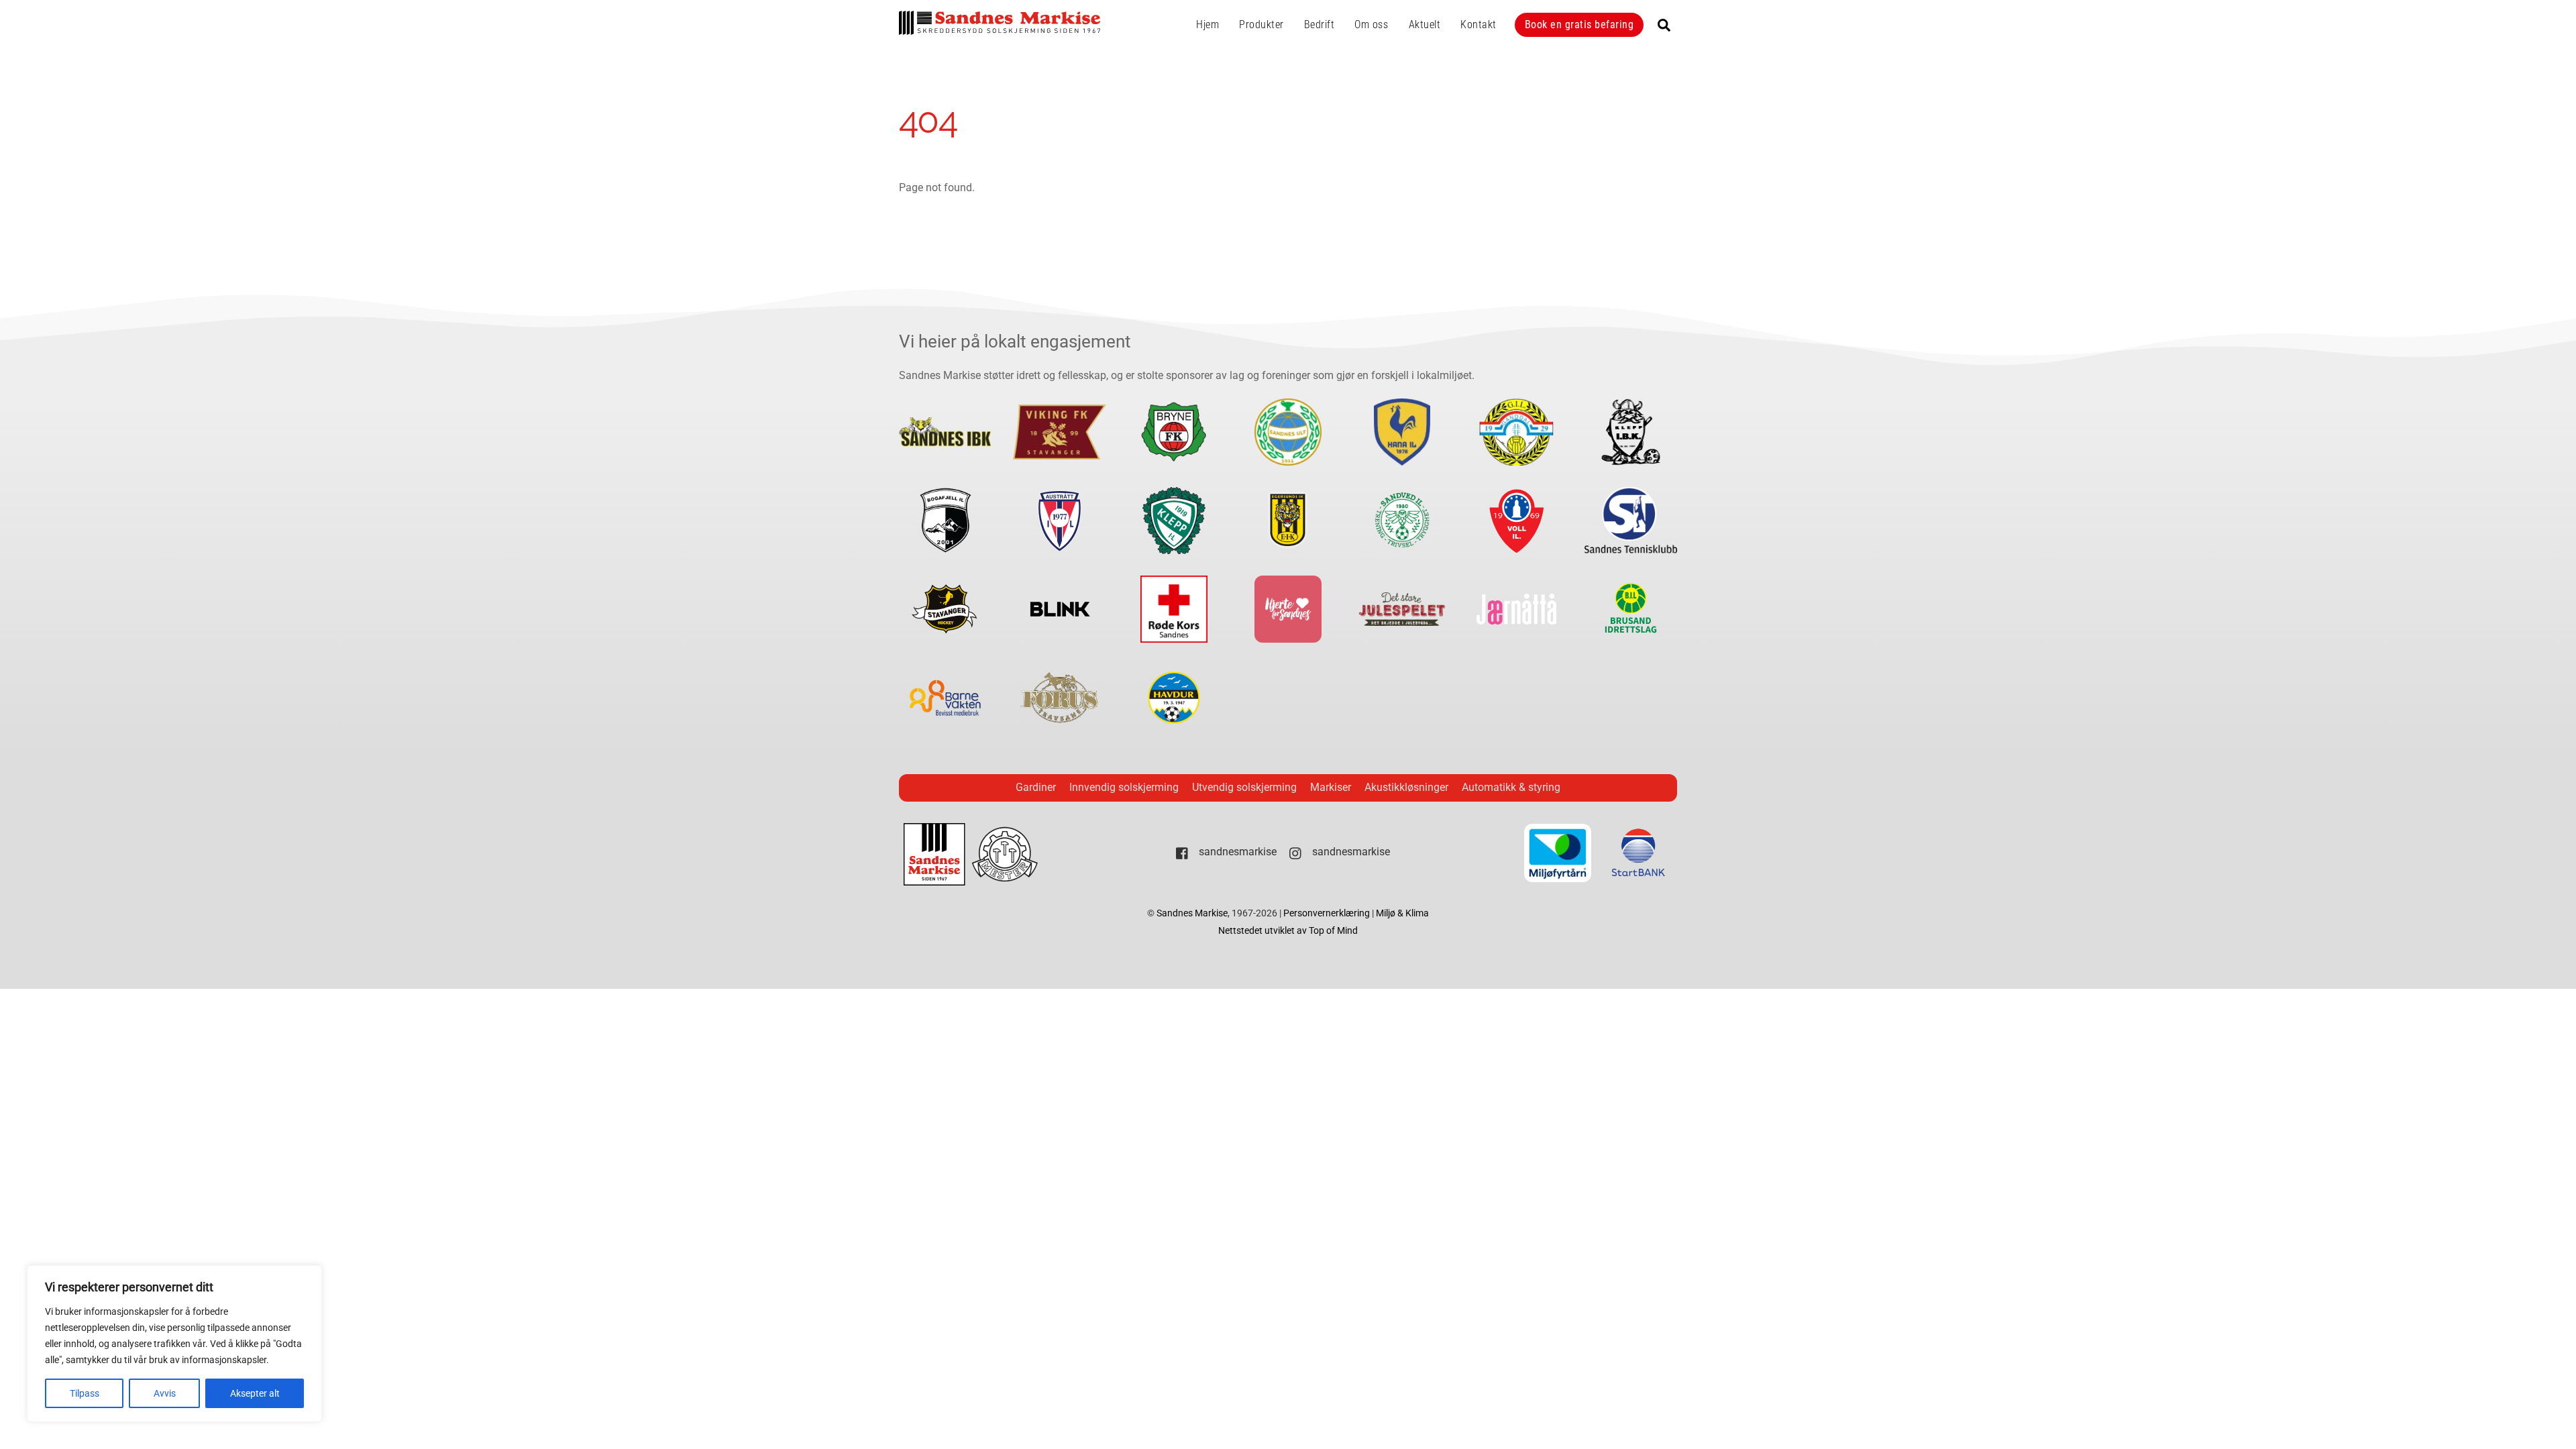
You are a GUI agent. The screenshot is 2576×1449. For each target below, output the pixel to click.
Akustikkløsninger (1406, 787)
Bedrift (1320, 24)
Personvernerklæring (1328, 913)
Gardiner (1036, 787)
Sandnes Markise (1192, 913)
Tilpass (85, 1393)
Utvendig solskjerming (1244, 787)
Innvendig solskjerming (1124, 787)
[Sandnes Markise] (1000, 29)
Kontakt (1479, 24)
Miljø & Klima (1402, 913)
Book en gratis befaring (1579, 24)
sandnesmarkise (1236, 852)
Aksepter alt (255, 1393)
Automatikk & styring (1511, 787)
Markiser (1331, 787)
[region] (174, 1344)
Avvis (165, 1393)
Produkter (1262, 24)
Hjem (1207, 24)
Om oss (1371, 24)
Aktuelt (1425, 24)
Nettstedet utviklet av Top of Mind (1288, 931)
